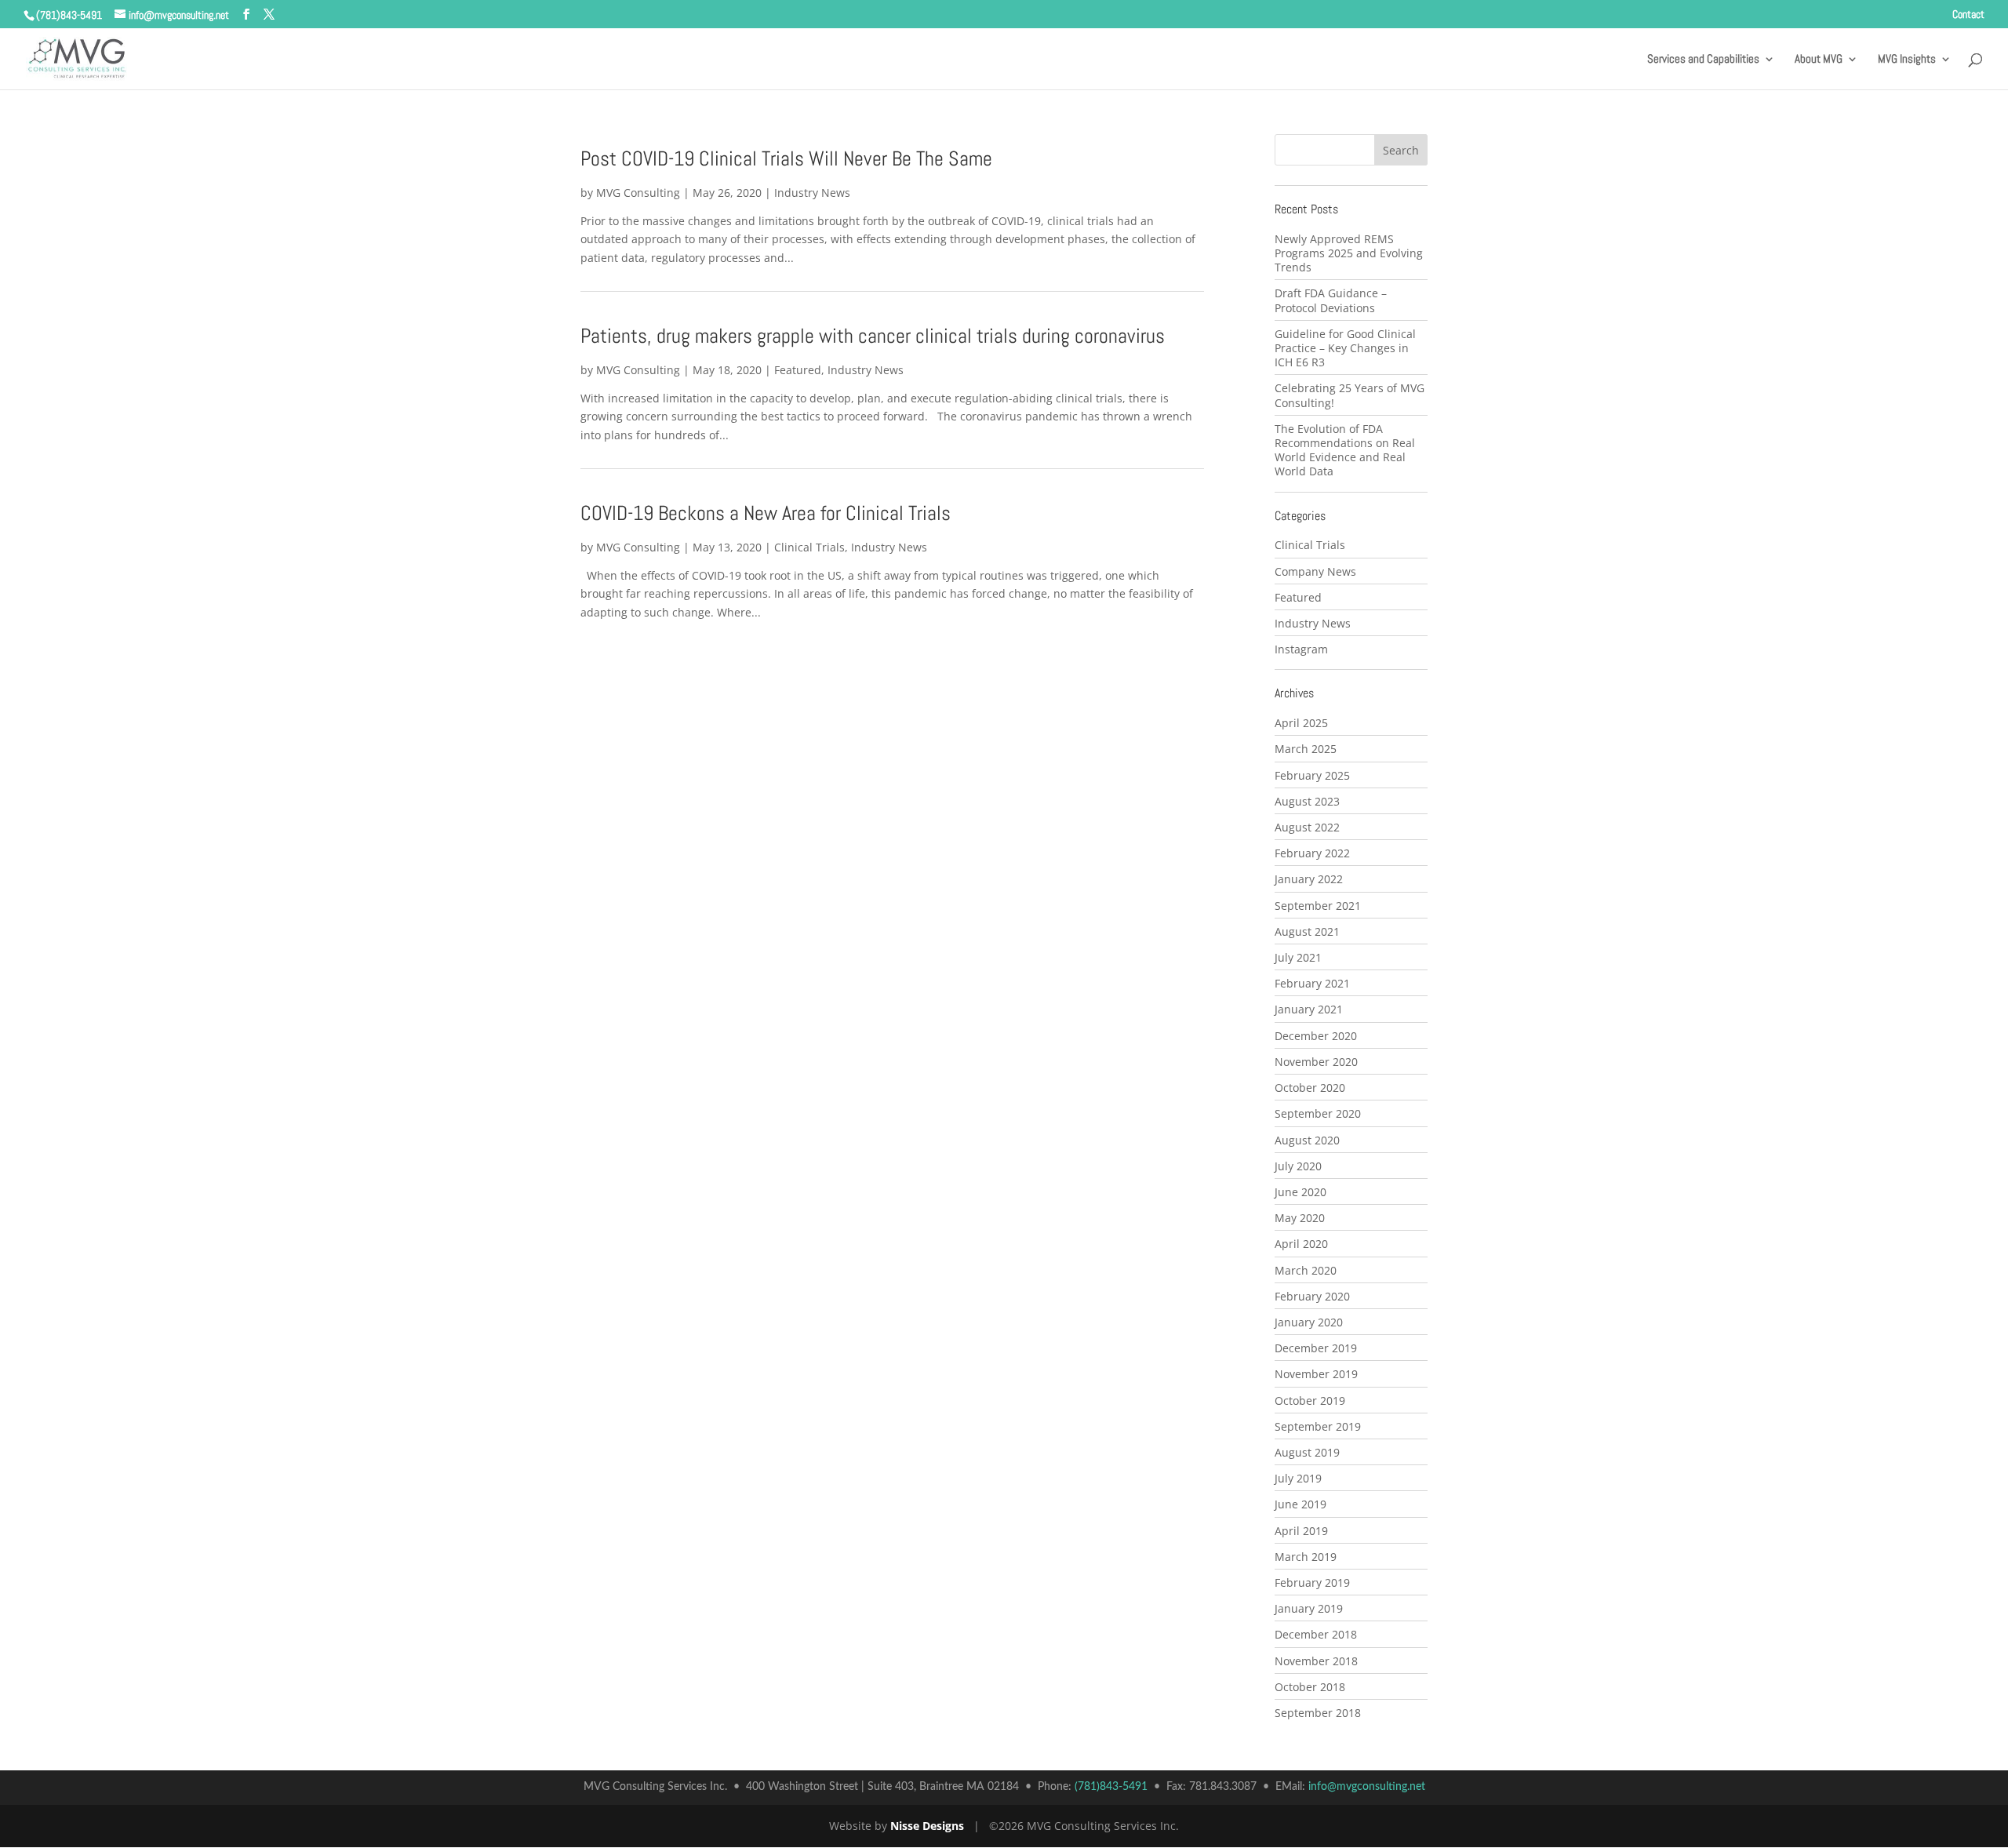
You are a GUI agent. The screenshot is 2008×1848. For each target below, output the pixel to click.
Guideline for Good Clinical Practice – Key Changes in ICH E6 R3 (1345, 348)
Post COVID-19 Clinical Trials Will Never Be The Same (786, 159)
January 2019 (1309, 1608)
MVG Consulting (638, 193)
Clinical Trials (809, 547)
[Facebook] (246, 15)
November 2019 (1316, 1374)
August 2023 (1307, 801)
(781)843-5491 (69, 15)
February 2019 (1312, 1582)
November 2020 (1316, 1062)
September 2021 (1318, 906)
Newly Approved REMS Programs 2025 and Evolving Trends (1349, 253)
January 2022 (1309, 879)
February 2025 (1312, 775)
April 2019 (1301, 1531)
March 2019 (1306, 1557)
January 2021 (1309, 1009)
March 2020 (1306, 1270)
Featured (798, 370)
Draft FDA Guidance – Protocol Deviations (1331, 300)
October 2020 (1310, 1088)
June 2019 (1300, 1504)
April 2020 (1301, 1244)
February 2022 (1312, 853)
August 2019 (1307, 1452)
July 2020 (1298, 1166)
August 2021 (1307, 931)
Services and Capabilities (1703, 60)
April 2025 (1301, 723)
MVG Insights (1907, 60)
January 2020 (1309, 1322)
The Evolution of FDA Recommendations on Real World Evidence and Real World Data (1345, 450)
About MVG (1819, 60)
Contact (1968, 15)
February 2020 (1312, 1296)
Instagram (1301, 649)
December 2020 (1316, 1036)
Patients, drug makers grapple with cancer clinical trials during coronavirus (873, 336)
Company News (1315, 571)
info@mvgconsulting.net (1367, 1787)
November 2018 (1316, 1661)
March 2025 (1306, 749)
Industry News (812, 193)
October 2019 (1310, 1401)
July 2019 (1298, 1478)
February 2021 (1312, 983)
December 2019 (1316, 1348)
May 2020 (1300, 1218)
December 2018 (1316, 1634)
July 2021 (1298, 957)
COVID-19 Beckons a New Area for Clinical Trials (766, 513)
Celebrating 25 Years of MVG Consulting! (1350, 395)
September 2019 (1318, 1426)
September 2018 (1318, 1713)
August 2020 (1307, 1140)
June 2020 (1300, 1192)
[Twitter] (269, 15)
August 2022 (1307, 827)
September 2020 (1318, 1113)
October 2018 (1310, 1687)
